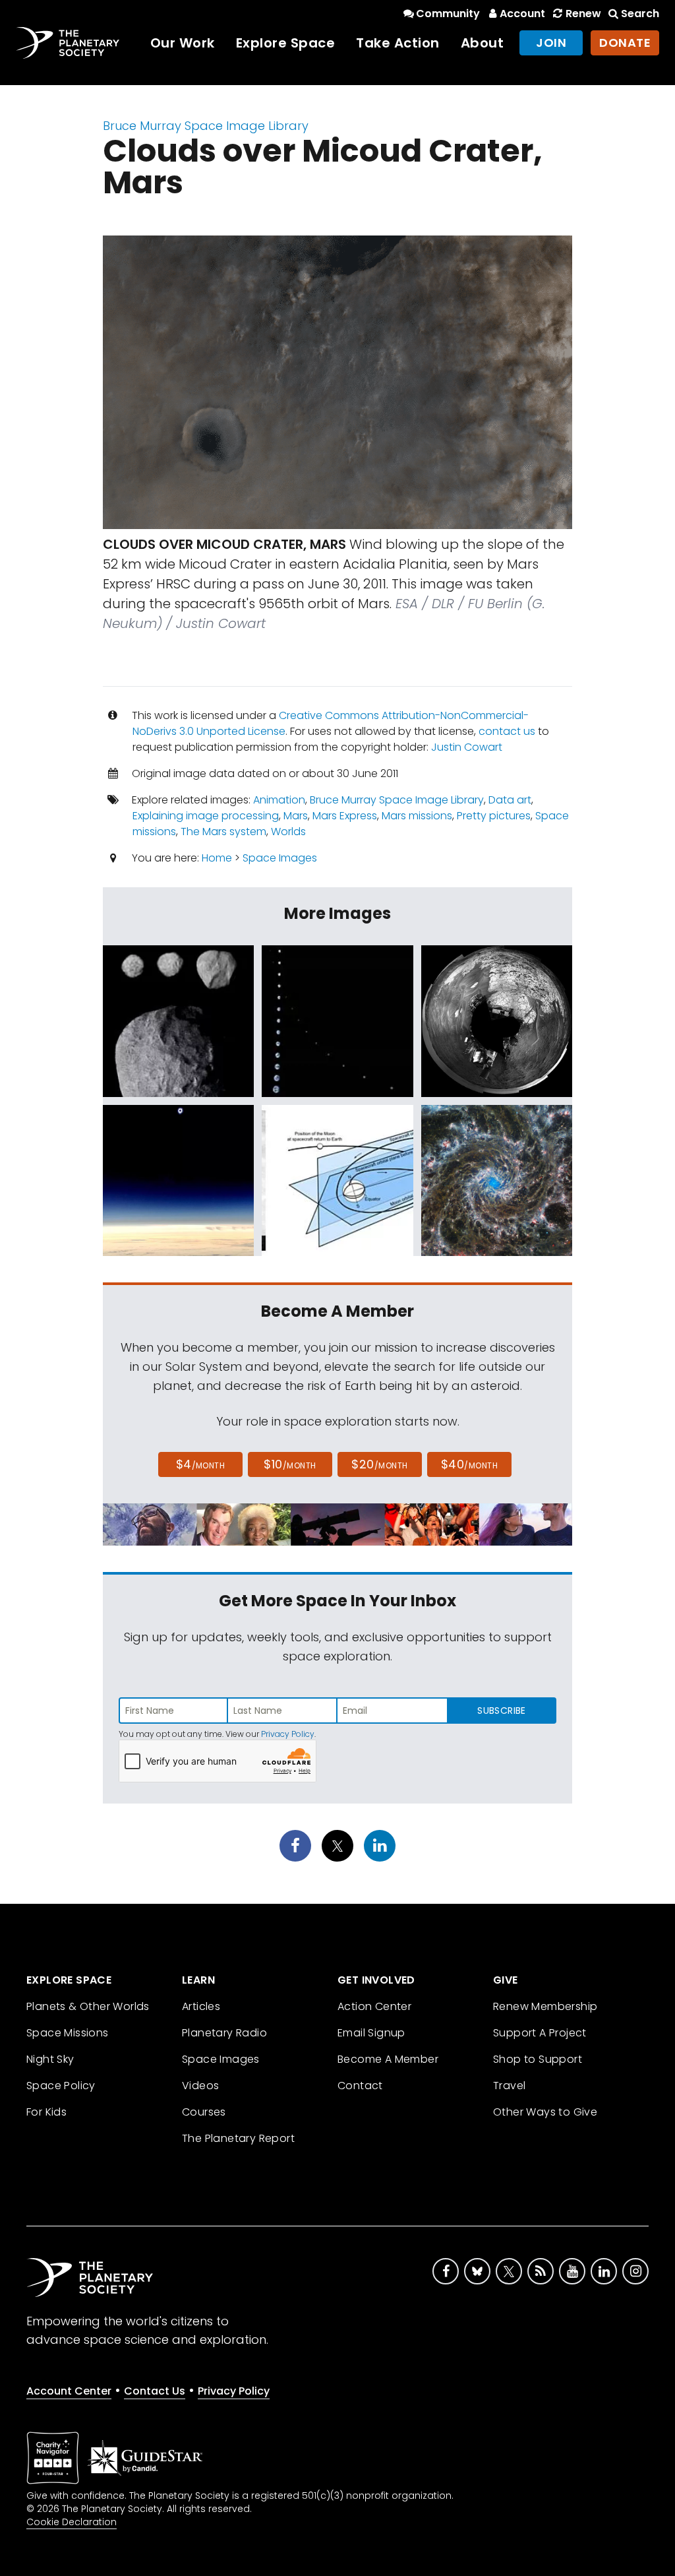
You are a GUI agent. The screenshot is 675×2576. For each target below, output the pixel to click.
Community (448, 14)
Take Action (398, 43)
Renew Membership (545, 2006)
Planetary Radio (224, 2033)
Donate (625, 43)
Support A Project (540, 2033)
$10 (290, 1464)
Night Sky (50, 2059)
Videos (200, 2086)
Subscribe (501, 1711)
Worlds (288, 832)
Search (640, 14)
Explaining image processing (206, 816)
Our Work (183, 43)
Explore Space (286, 43)
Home (217, 858)
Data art (510, 800)
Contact (360, 2086)
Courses (204, 2112)
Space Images (280, 858)
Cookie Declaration (72, 2522)
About (483, 43)
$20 (379, 1464)
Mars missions (417, 816)
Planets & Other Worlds (88, 2006)
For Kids (46, 2112)
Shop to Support (538, 2059)
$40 (469, 1464)
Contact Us (155, 2391)
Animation (279, 800)
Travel (509, 2086)
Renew (583, 14)
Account (522, 14)
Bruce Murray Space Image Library (206, 126)
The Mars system (223, 832)
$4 (201, 1464)
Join (551, 43)
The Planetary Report (238, 2138)
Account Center (69, 2391)
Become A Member (388, 2059)
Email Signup (371, 2033)
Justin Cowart (467, 747)
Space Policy (61, 2086)
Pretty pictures (494, 816)
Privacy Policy (288, 1734)
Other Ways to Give (545, 2112)
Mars (296, 816)
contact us (507, 731)
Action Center (374, 2006)
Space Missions (68, 2033)
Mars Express (345, 816)
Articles (201, 2006)
